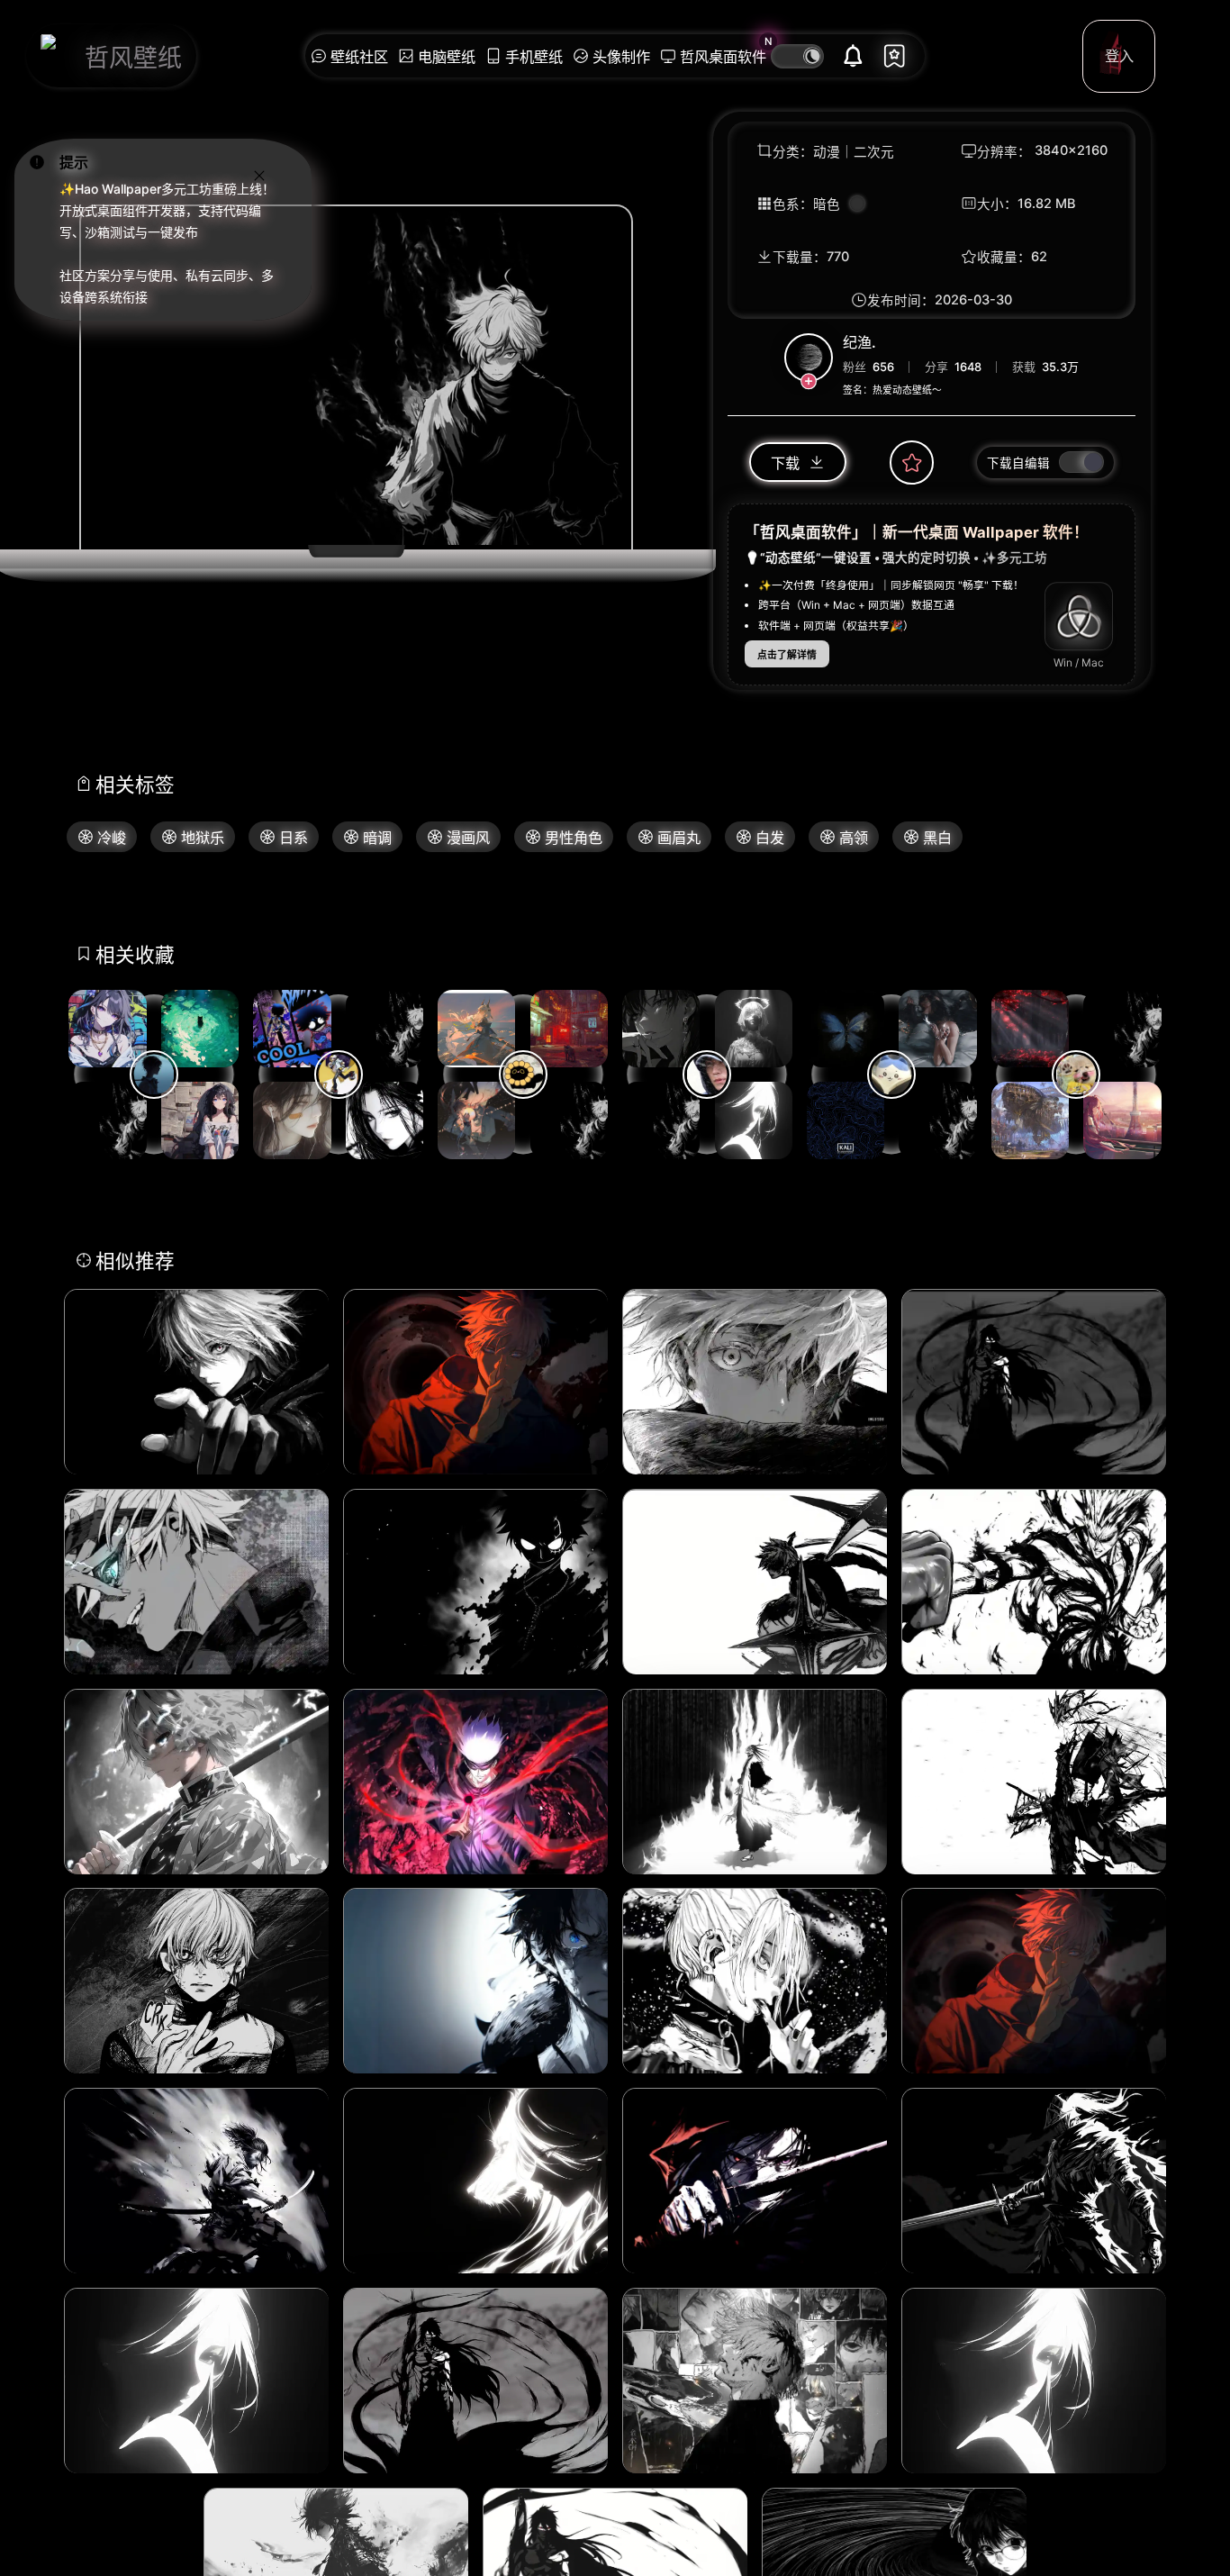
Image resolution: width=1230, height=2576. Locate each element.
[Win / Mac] (1079, 617)
